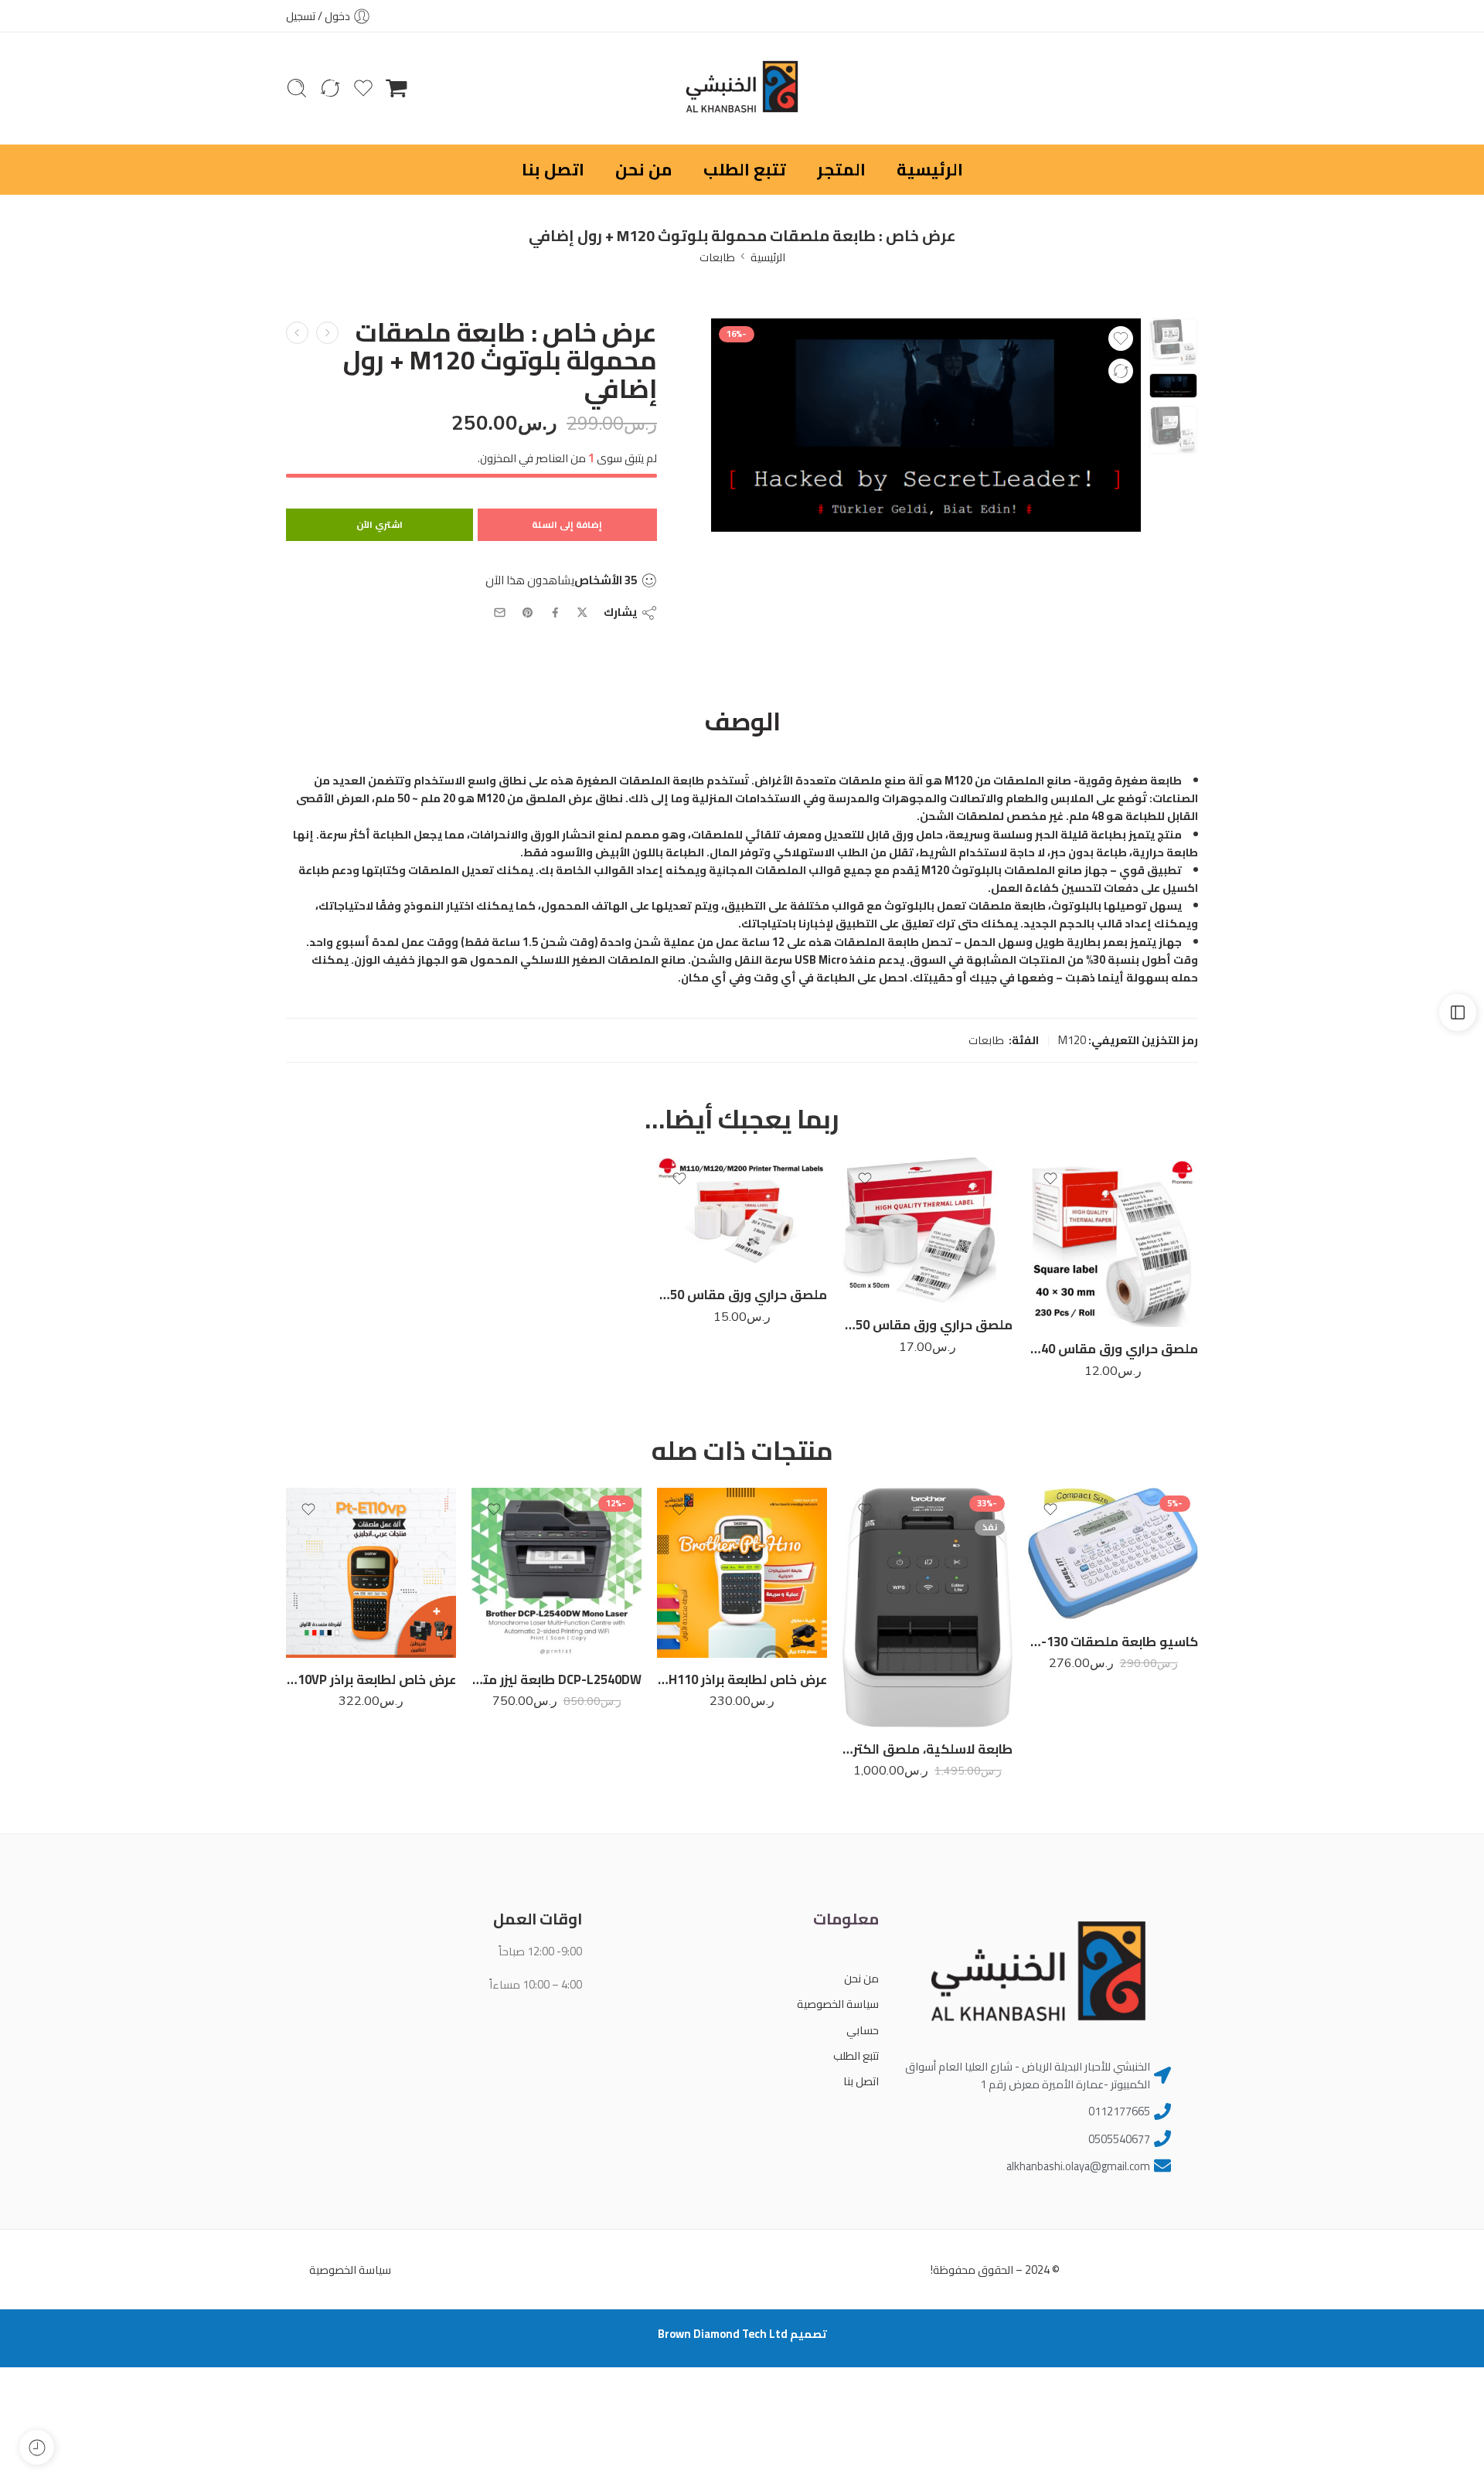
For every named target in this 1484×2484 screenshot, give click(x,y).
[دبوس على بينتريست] (528, 613)
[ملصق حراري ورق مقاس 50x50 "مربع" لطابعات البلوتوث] (927, 1230)
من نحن (644, 169)
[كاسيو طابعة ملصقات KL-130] (1113, 1553)
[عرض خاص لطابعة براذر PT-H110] (742, 1573)
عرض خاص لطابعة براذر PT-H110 (742, 1679)
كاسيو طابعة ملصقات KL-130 (1113, 1642)
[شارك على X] (582, 612)
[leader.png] (926, 425)
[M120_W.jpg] (1173, 342)
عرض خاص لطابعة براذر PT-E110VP (371, 1679)
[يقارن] (1121, 371)
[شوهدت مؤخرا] (37, 2447)
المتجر (841, 169)
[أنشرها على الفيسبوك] (555, 612)
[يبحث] (297, 88)
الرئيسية (930, 169)
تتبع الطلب (745, 169)
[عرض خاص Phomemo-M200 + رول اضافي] (327, 333)
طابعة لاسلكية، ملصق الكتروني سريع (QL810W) (927, 1749)
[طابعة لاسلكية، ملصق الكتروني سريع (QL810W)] (927, 1608)
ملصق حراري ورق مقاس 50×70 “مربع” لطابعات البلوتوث (742, 1295)
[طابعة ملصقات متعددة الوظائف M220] (297, 333)
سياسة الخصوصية (837, 2004)
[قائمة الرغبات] (1121, 339)
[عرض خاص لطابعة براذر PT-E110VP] (371, 1573)
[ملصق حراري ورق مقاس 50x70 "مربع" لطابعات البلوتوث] (742, 1215)
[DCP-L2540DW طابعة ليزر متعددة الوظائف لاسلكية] (556, 1573)
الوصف (742, 722)
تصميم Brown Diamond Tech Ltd (742, 2334)
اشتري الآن (380, 524)
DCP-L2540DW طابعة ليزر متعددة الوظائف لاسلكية (556, 1679)
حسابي (862, 2030)
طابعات (717, 257)
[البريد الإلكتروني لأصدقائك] (500, 612)
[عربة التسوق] (397, 88)
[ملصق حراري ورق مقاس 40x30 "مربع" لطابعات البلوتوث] (1113, 1242)
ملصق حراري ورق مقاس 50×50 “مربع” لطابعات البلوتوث (927, 1325)
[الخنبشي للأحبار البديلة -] (742, 88)
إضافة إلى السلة (567, 524)
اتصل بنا (553, 169)
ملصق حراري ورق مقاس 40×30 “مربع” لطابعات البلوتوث (1113, 1349)
